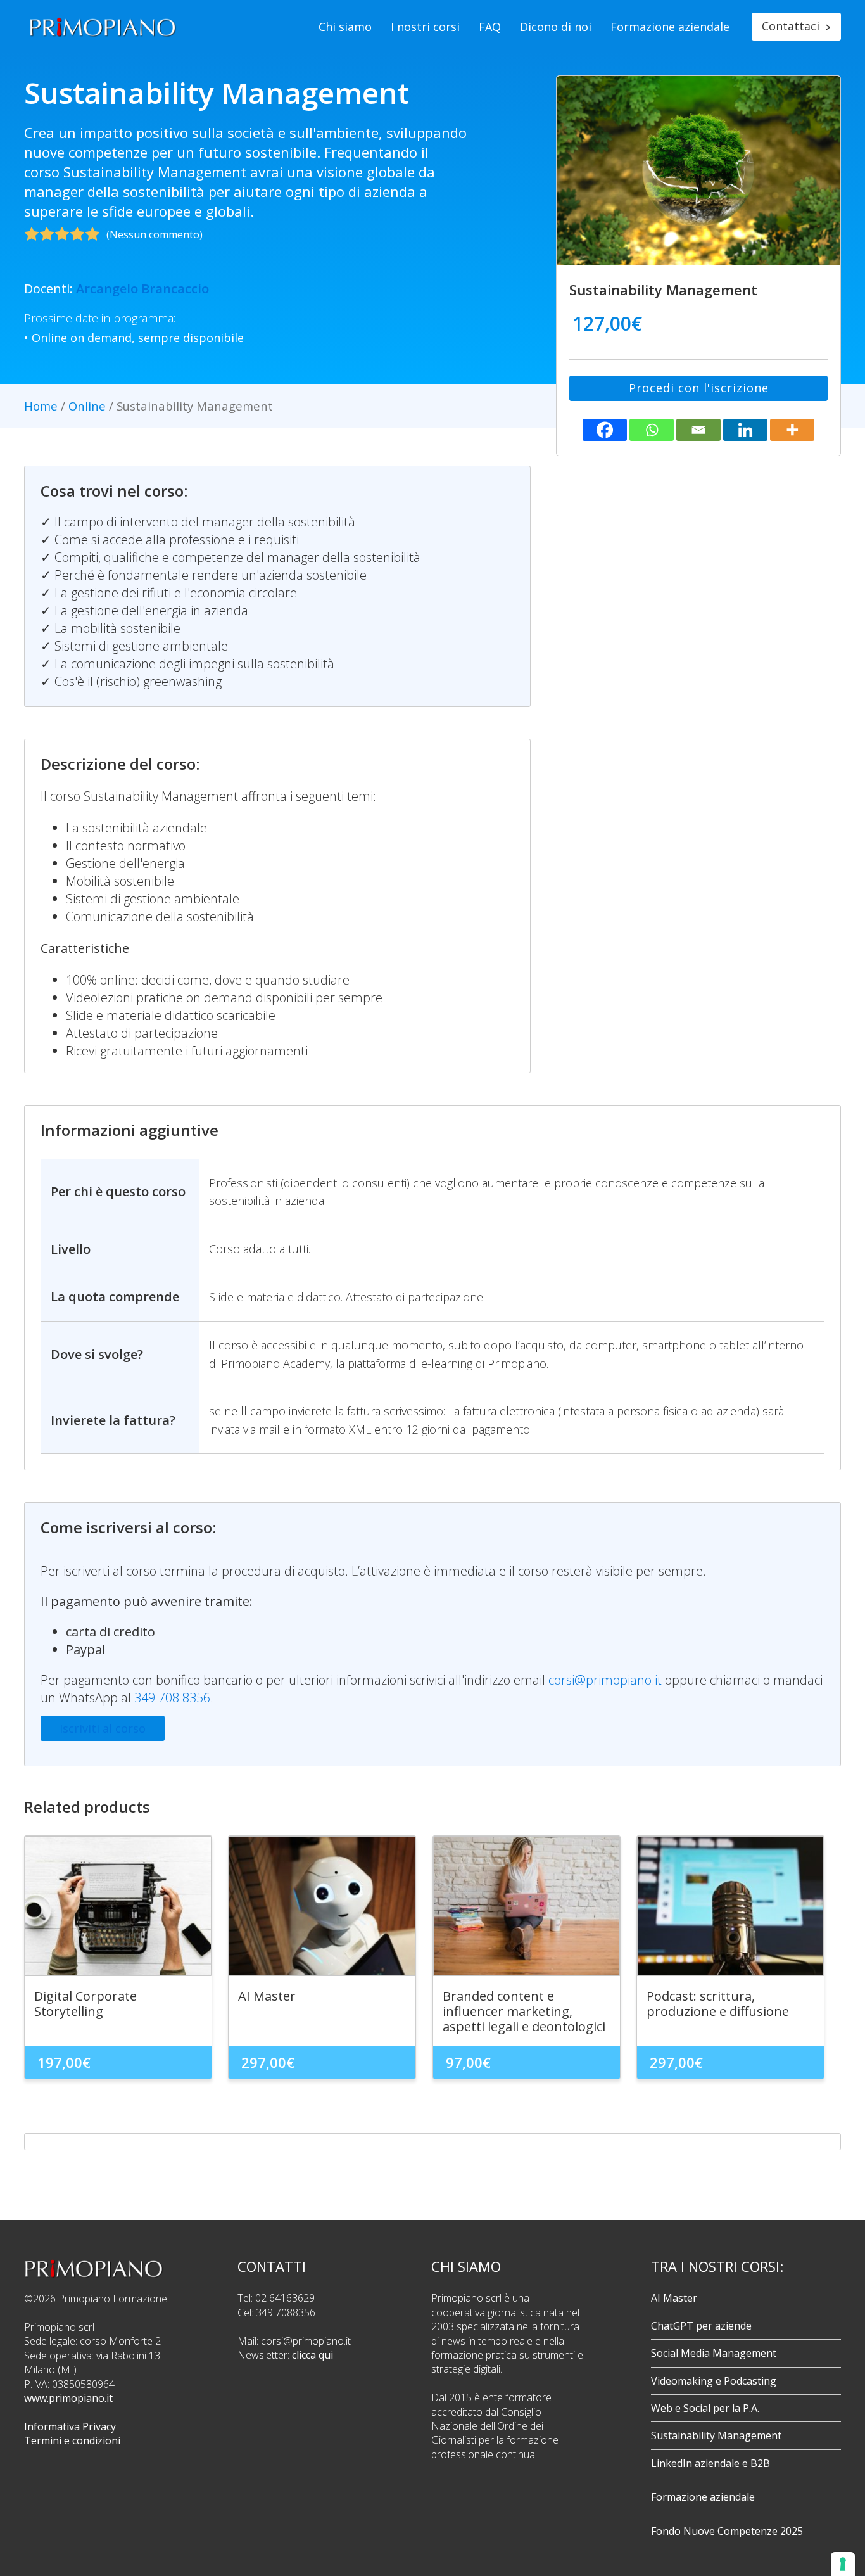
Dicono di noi (556, 27)
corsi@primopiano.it (605, 1680)
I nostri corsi (425, 27)
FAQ (490, 27)
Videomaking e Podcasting (714, 2381)
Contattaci (796, 26)
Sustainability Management (716, 2435)
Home (41, 406)
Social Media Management (714, 2353)
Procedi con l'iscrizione (699, 388)
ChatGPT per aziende (701, 2326)
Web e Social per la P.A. (705, 2408)
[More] (792, 430)
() (155, 234)
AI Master (674, 2298)
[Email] (698, 430)
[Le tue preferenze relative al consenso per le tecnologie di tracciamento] (843, 2564)
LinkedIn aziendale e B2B (710, 2463)
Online (87, 406)
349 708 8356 (172, 1698)
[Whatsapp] (652, 430)
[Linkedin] (745, 430)
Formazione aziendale (670, 27)
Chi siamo (345, 27)
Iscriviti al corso (103, 1728)
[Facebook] (605, 430)
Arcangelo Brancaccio (142, 289)
